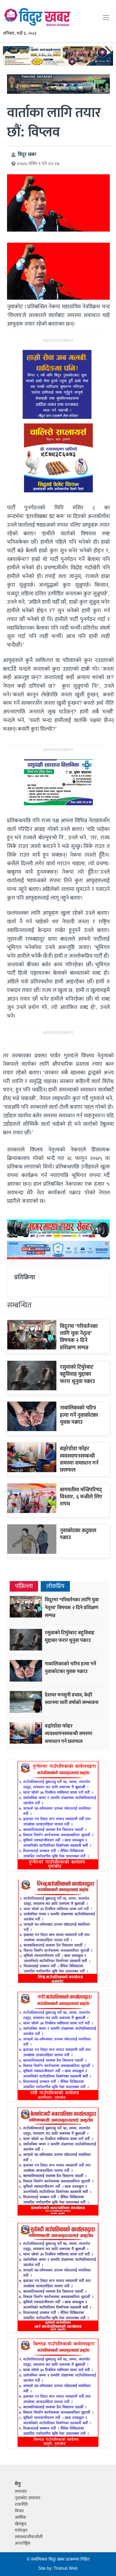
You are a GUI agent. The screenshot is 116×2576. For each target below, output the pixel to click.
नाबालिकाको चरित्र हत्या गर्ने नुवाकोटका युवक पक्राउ (79, 1415)
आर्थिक (20, 2517)
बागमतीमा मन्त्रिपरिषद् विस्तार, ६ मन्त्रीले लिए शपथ (81, 1497)
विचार (19, 2511)
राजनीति (21, 2505)
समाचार (21, 2492)
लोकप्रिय (55, 1586)
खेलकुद (21, 2524)
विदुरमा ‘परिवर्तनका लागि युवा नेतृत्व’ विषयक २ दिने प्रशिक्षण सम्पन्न (79, 1337)
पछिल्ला (24, 1586)
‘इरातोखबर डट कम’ (45, 516)
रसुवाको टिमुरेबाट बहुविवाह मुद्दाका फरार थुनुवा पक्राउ (77, 1374)
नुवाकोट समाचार (28, 2498)
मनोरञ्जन (21, 2530)
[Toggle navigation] (106, 18)
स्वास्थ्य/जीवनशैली (29, 2537)
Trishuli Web (66, 2569)
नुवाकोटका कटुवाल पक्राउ (78, 1534)
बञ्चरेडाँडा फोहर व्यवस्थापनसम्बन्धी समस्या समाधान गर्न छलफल (79, 1459)
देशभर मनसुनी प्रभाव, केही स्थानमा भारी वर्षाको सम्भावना (72, 1699)
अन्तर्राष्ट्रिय (23, 2543)
